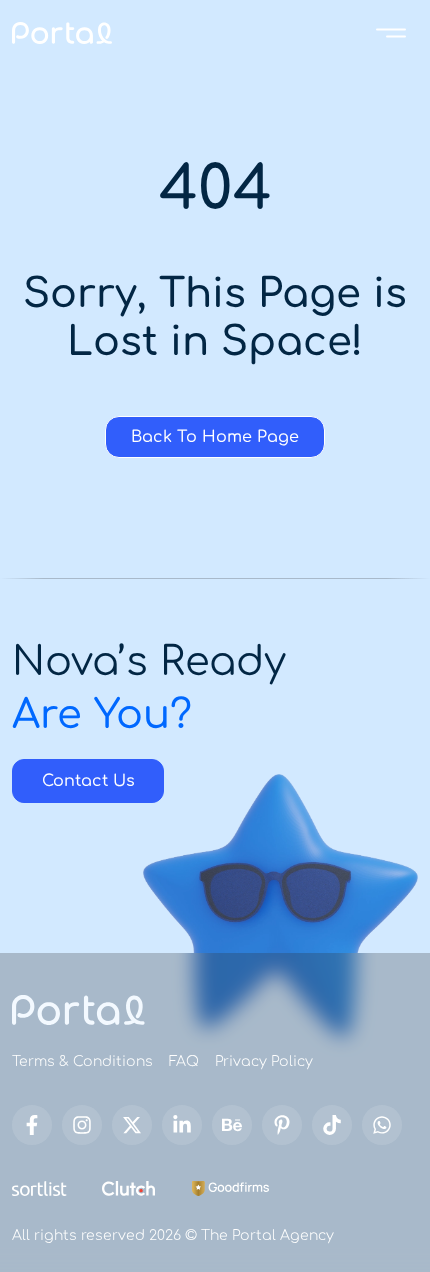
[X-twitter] (132, 1125)
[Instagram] (82, 1125)
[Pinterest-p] (282, 1125)
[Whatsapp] (382, 1125)
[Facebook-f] (32, 1125)
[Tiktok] (332, 1125)
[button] (391, 31)
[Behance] (232, 1125)
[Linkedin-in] (182, 1125)
